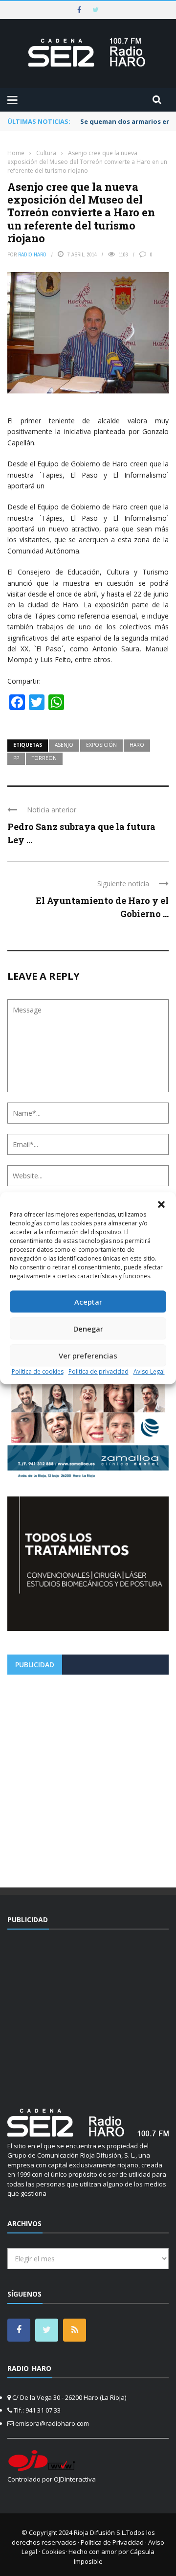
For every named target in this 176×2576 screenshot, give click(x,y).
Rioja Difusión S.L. (100, 2532)
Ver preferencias (88, 1356)
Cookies (54, 2552)
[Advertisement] (88, 1777)
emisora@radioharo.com (52, 2423)
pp (16, 758)
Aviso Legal (149, 1371)
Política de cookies (38, 1371)
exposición (101, 745)
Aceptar (88, 1302)
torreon (44, 758)
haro (137, 745)
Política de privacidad (99, 1371)
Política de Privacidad (112, 2542)
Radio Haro (32, 254)
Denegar (88, 1329)
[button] (161, 1204)
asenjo (64, 745)
